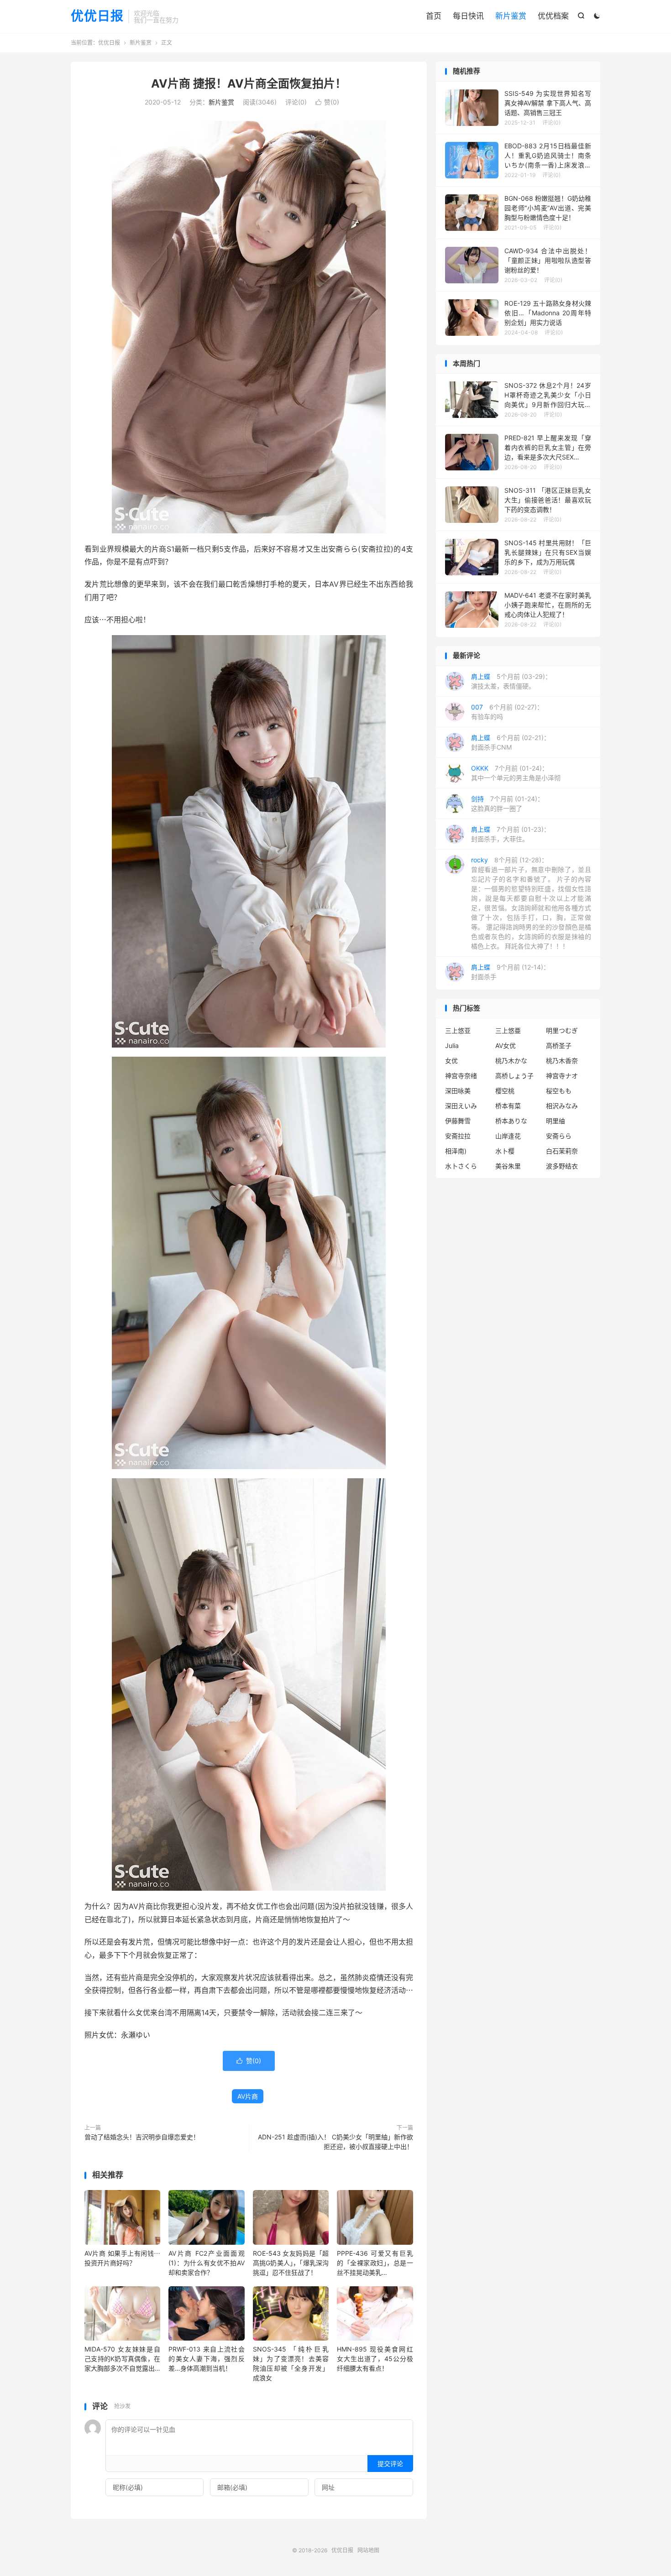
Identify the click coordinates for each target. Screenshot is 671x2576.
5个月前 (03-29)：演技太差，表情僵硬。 (511, 681)
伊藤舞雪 (458, 1121)
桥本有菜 (508, 1106)
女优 (451, 1061)
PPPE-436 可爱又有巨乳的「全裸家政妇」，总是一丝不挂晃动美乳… (375, 2263)
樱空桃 (505, 1091)
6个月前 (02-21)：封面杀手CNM (511, 742)
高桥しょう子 (514, 1076)
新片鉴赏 (511, 16)
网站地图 (368, 2550)
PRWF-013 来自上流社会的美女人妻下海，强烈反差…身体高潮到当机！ (206, 2359)
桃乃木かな (511, 1061)
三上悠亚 (458, 1030)
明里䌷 (556, 1121)
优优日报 (97, 16)
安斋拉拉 (458, 1136)
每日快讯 (468, 16)
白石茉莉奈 (562, 1151)
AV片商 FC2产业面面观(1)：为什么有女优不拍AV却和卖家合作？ (206, 2263)
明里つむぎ (562, 1030)
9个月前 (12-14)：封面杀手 (510, 972)
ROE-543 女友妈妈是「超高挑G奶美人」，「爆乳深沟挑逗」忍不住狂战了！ (291, 2263)
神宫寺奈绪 (461, 1076)
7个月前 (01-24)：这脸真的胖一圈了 (507, 803)
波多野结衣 (562, 1166)
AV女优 (506, 1046)
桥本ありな (511, 1121)
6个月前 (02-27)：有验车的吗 (507, 712)
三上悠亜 (508, 1030)
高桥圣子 (559, 1046)
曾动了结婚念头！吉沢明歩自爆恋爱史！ (142, 2137)
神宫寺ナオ (562, 1076)
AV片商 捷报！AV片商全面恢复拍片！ (249, 83)
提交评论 (390, 2464)
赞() (327, 102)
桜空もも (559, 1091)
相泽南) (456, 1151)
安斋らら (559, 1136)
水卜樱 (505, 1151)
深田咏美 (458, 1091)
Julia (452, 1046)
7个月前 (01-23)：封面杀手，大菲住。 (511, 834)
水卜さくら (461, 1166)
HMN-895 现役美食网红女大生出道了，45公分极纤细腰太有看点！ (375, 2359)
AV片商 (248, 2096)
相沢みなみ (562, 1106)
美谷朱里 (508, 1166)
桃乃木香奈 (562, 1061)
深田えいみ (461, 1106)
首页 (434, 16)
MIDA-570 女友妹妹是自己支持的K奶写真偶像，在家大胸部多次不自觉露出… (122, 2359)
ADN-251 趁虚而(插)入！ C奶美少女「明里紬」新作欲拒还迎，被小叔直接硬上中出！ (335, 2142)
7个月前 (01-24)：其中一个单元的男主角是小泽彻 (516, 773)
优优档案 (553, 16)
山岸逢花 (508, 1136)
